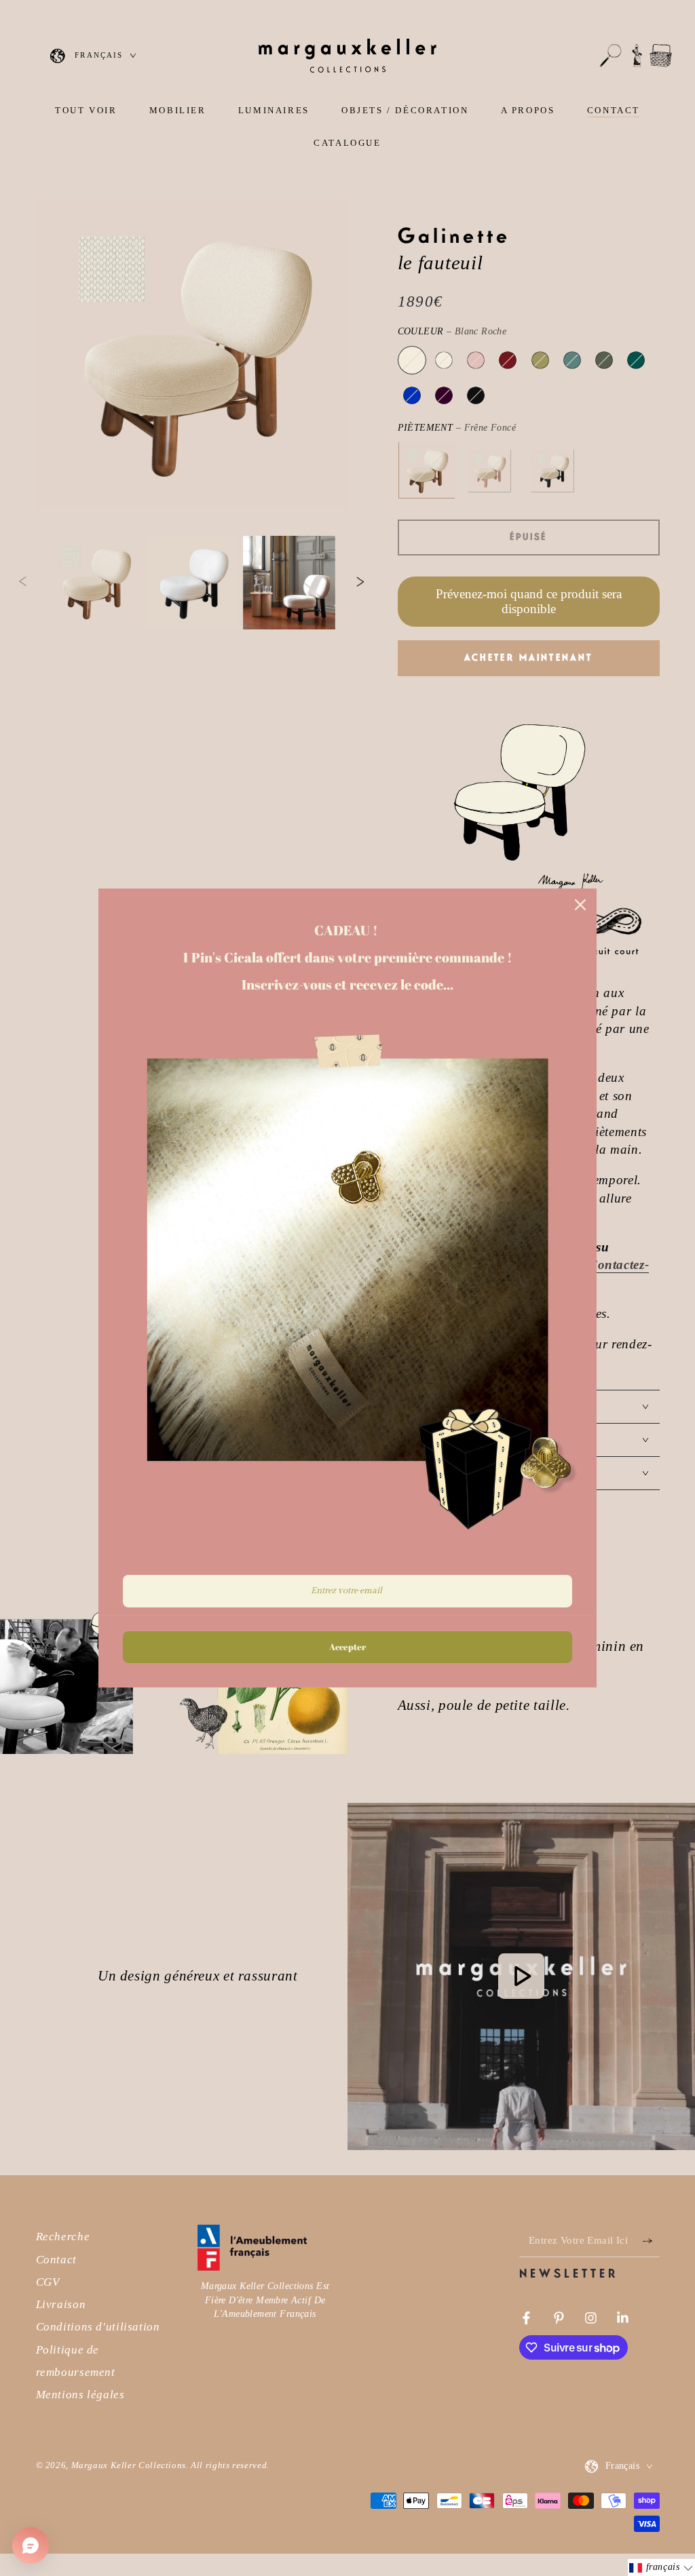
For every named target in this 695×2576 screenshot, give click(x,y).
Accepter (347, 1647)
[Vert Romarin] (604, 360)
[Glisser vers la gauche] (22, 583)
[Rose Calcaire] (489, 471)
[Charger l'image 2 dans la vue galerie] (192, 583)
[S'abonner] (651, 2240)
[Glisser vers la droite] (360, 583)
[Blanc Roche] (412, 360)
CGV (48, 2282)
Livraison (61, 2304)
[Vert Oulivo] (540, 360)
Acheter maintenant (529, 658)
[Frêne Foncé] (426, 471)
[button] (611, 56)
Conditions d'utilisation (98, 2327)
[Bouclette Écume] (444, 360)
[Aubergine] (444, 395)
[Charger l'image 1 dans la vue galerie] (95, 583)
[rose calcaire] (476, 360)
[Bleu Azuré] (412, 395)
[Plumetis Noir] (476, 395)
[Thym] (572, 360)
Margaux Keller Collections (129, 2465)
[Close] (580, 905)
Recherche (63, 2237)
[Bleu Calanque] (636, 360)
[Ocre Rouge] (508, 360)
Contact (56, 2260)
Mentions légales (80, 2395)
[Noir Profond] (552, 471)
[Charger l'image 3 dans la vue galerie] (289, 583)
